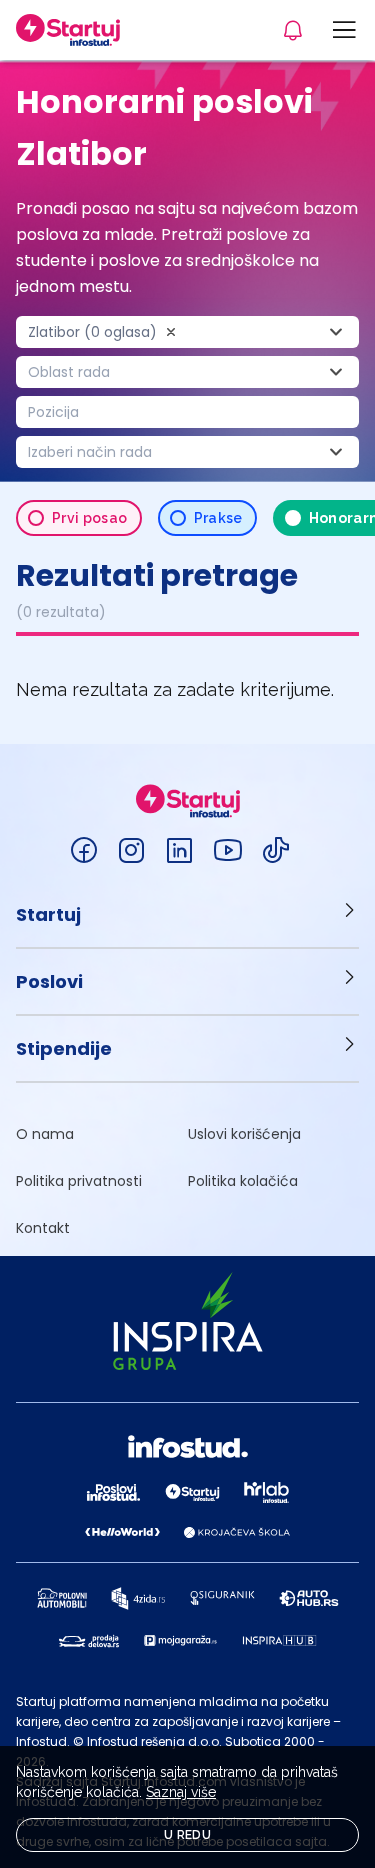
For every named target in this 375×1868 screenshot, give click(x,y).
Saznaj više (181, 1792)
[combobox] (187, 332)
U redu (187, 1835)
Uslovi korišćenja (244, 1134)
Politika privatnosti (79, 1181)
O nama (45, 1134)
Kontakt (43, 1228)
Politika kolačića (243, 1181)
